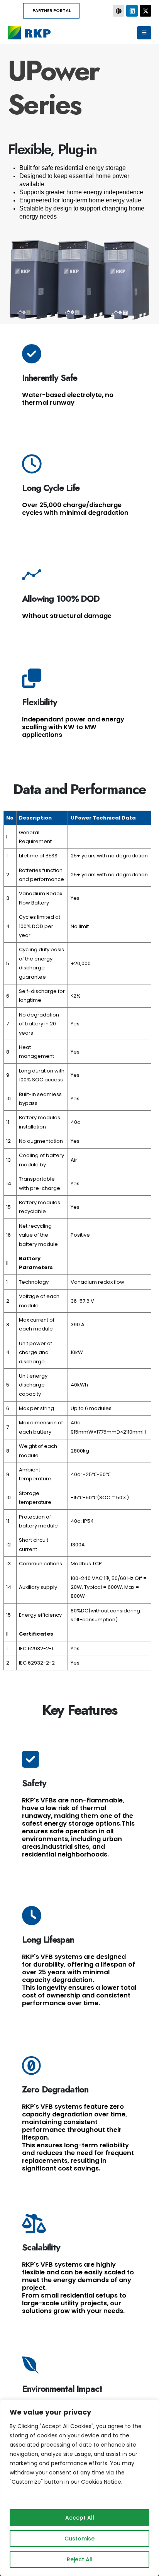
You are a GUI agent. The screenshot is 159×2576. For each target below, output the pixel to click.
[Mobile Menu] (144, 33)
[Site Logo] (29, 33)
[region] (79, 2488)
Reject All (80, 2559)
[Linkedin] (132, 11)
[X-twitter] (145, 11)
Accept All (80, 2518)
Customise (79, 2539)
